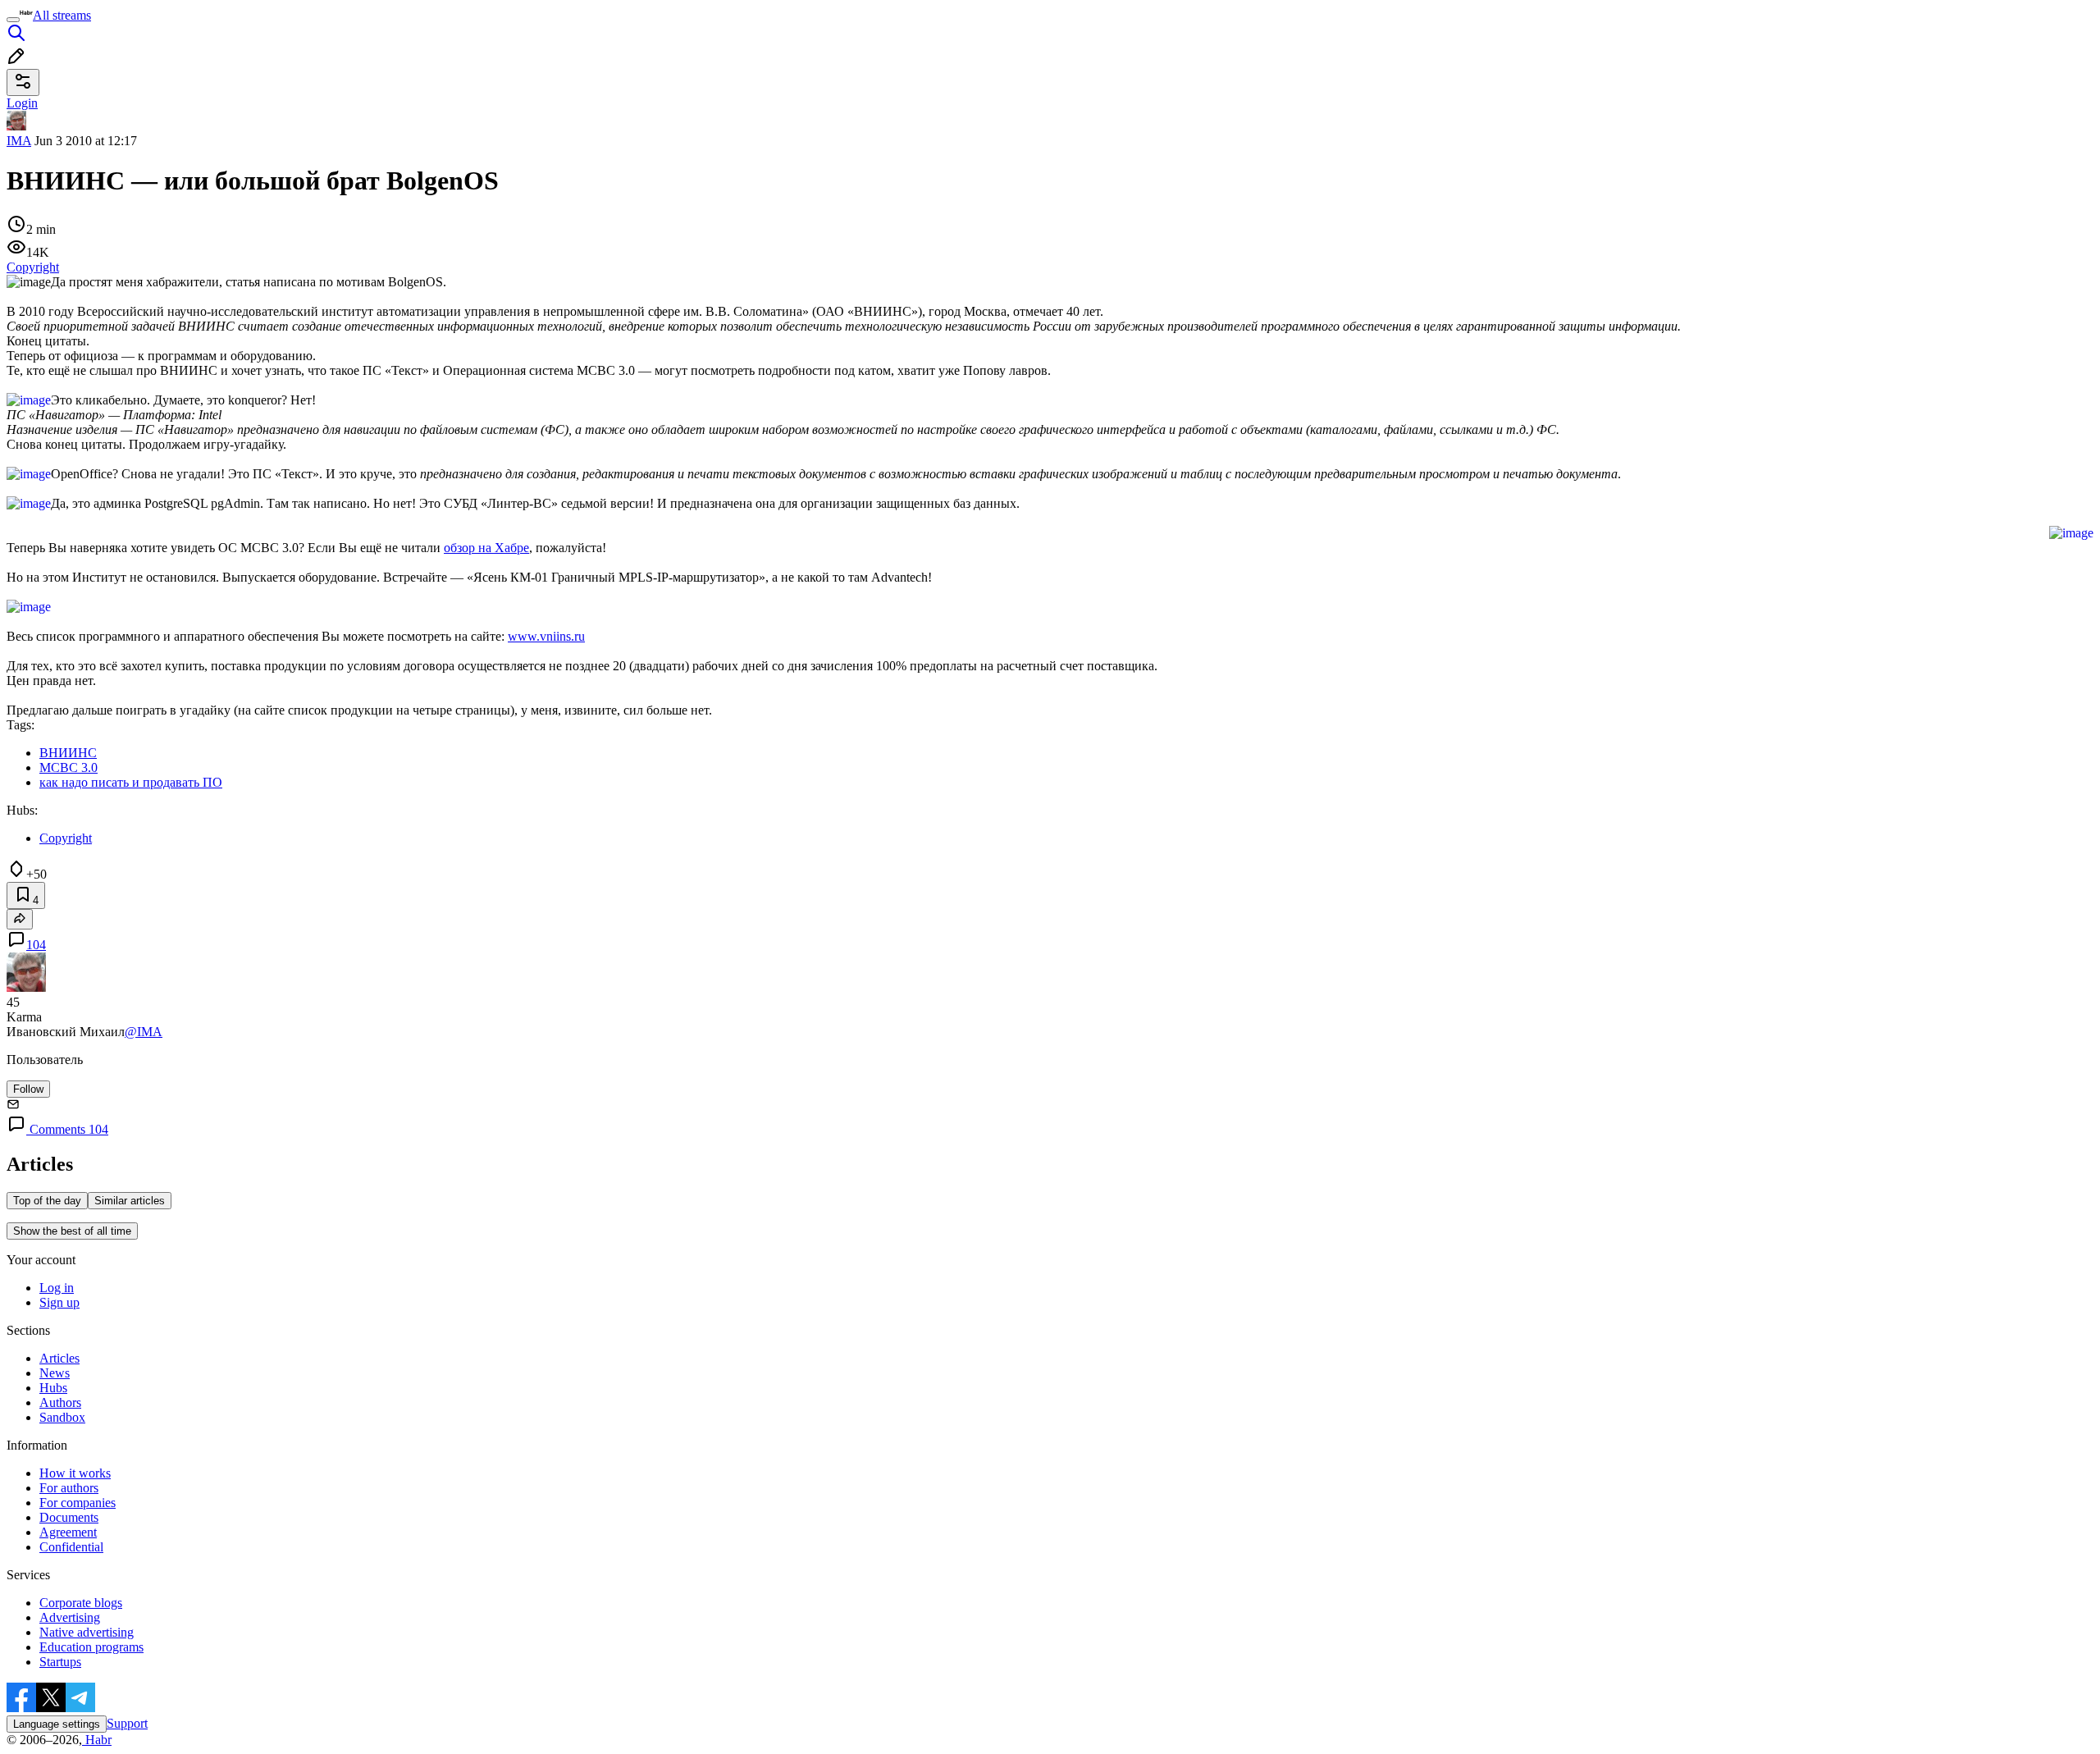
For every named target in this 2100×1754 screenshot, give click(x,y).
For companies (78, 1503)
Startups (60, 1662)
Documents (69, 1517)
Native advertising (87, 1632)
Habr (97, 1740)
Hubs (53, 1388)
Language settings (57, 1724)
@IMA (144, 1032)
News (55, 1373)
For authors (69, 1488)
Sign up (59, 1302)
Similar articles (130, 1201)
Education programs (91, 1647)
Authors (60, 1402)
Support (127, 1723)
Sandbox (62, 1417)
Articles (59, 1358)
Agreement (68, 1532)
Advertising (70, 1617)
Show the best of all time (72, 1231)
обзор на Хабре (486, 548)
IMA (19, 141)
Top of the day (47, 1201)
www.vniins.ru (546, 636)
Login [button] (22, 103)
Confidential (71, 1547)
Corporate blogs (81, 1603)
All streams (62, 15)
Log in (57, 1288)
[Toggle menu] (13, 20)
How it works (75, 1473)
